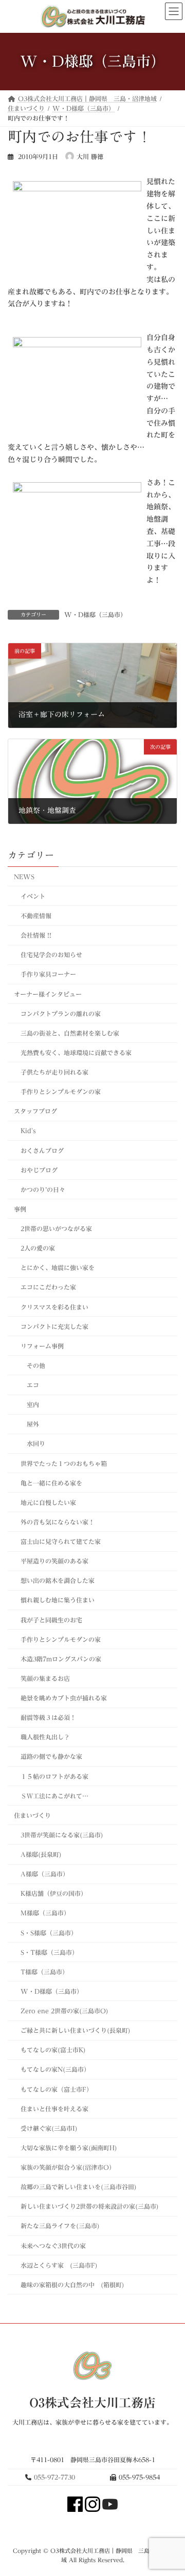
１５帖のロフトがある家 (54, 1776)
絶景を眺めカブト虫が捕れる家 (64, 1698)
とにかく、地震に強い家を (58, 1267)
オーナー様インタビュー (48, 994)
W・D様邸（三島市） (95, 615)
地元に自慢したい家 (48, 1502)
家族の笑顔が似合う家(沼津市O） (68, 2167)
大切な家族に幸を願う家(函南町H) (69, 2148)
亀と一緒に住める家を (51, 1482)
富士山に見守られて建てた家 (61, 1541)
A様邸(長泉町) (41, 1854)
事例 (20, 1209)
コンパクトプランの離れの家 (61, 1013)
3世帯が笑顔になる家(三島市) (62, 1835)
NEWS (24, 877)
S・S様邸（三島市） (49, 1932)
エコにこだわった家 (48, 1287)
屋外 (33, 1424)
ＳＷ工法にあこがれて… (54, 1795)
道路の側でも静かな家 (51, 1756)
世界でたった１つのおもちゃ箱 (64, 1463)
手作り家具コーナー (48, 974)
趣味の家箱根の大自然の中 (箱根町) (72, 2285)
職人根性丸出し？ (45, 1737)
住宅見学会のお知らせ (51, 955)
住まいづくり (32, 1815)
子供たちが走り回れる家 (54, 1072)
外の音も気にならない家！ (58, 1522)
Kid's (28, 1131)
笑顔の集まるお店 (45, 1678)
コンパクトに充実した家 (54, 1326)
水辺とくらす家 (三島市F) (59, 2265)
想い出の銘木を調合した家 (58, 1580)
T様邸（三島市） (44, 1972)
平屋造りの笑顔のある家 (54, 1561)
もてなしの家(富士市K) (53, 2050)
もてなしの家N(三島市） (55, 2069)
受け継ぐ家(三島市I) (49, 2128)
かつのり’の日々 (43, 1190)
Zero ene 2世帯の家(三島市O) (68, 2011)
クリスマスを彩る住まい (54, 1306)
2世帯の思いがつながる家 (56, 1228)
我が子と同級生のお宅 (51, 1619)
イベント (33, 896)
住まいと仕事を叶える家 (54, 2108)
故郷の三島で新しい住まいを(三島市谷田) (79, 2187)
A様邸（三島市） (45, 1874)
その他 (36, 1365)
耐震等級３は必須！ (48, 1717)
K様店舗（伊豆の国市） (54, 1893)
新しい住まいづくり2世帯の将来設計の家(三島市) (90, 2206)
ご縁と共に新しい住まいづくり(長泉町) (76, 2030)
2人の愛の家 (38, 1248)
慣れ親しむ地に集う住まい (58, 1600)
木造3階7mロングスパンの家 (61, 1659)
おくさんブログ (42, 1150)
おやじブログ (39, 1170)
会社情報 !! (36, 935)
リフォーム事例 (42, 1346)
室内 (33, 1404)
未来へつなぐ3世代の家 (53, 2245)
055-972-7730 (54, 2477)
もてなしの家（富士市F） (57, 2089)
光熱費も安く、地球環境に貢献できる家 (76, 1053)
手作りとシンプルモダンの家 (61, 1092)
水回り (36, 1443)
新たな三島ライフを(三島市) (60, 2226)
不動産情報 (36, 916)
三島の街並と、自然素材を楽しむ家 (70, 1033)
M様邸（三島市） (45, 1913)
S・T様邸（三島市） (49, 1952)
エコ (33, 1385)
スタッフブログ (35, 1111)
